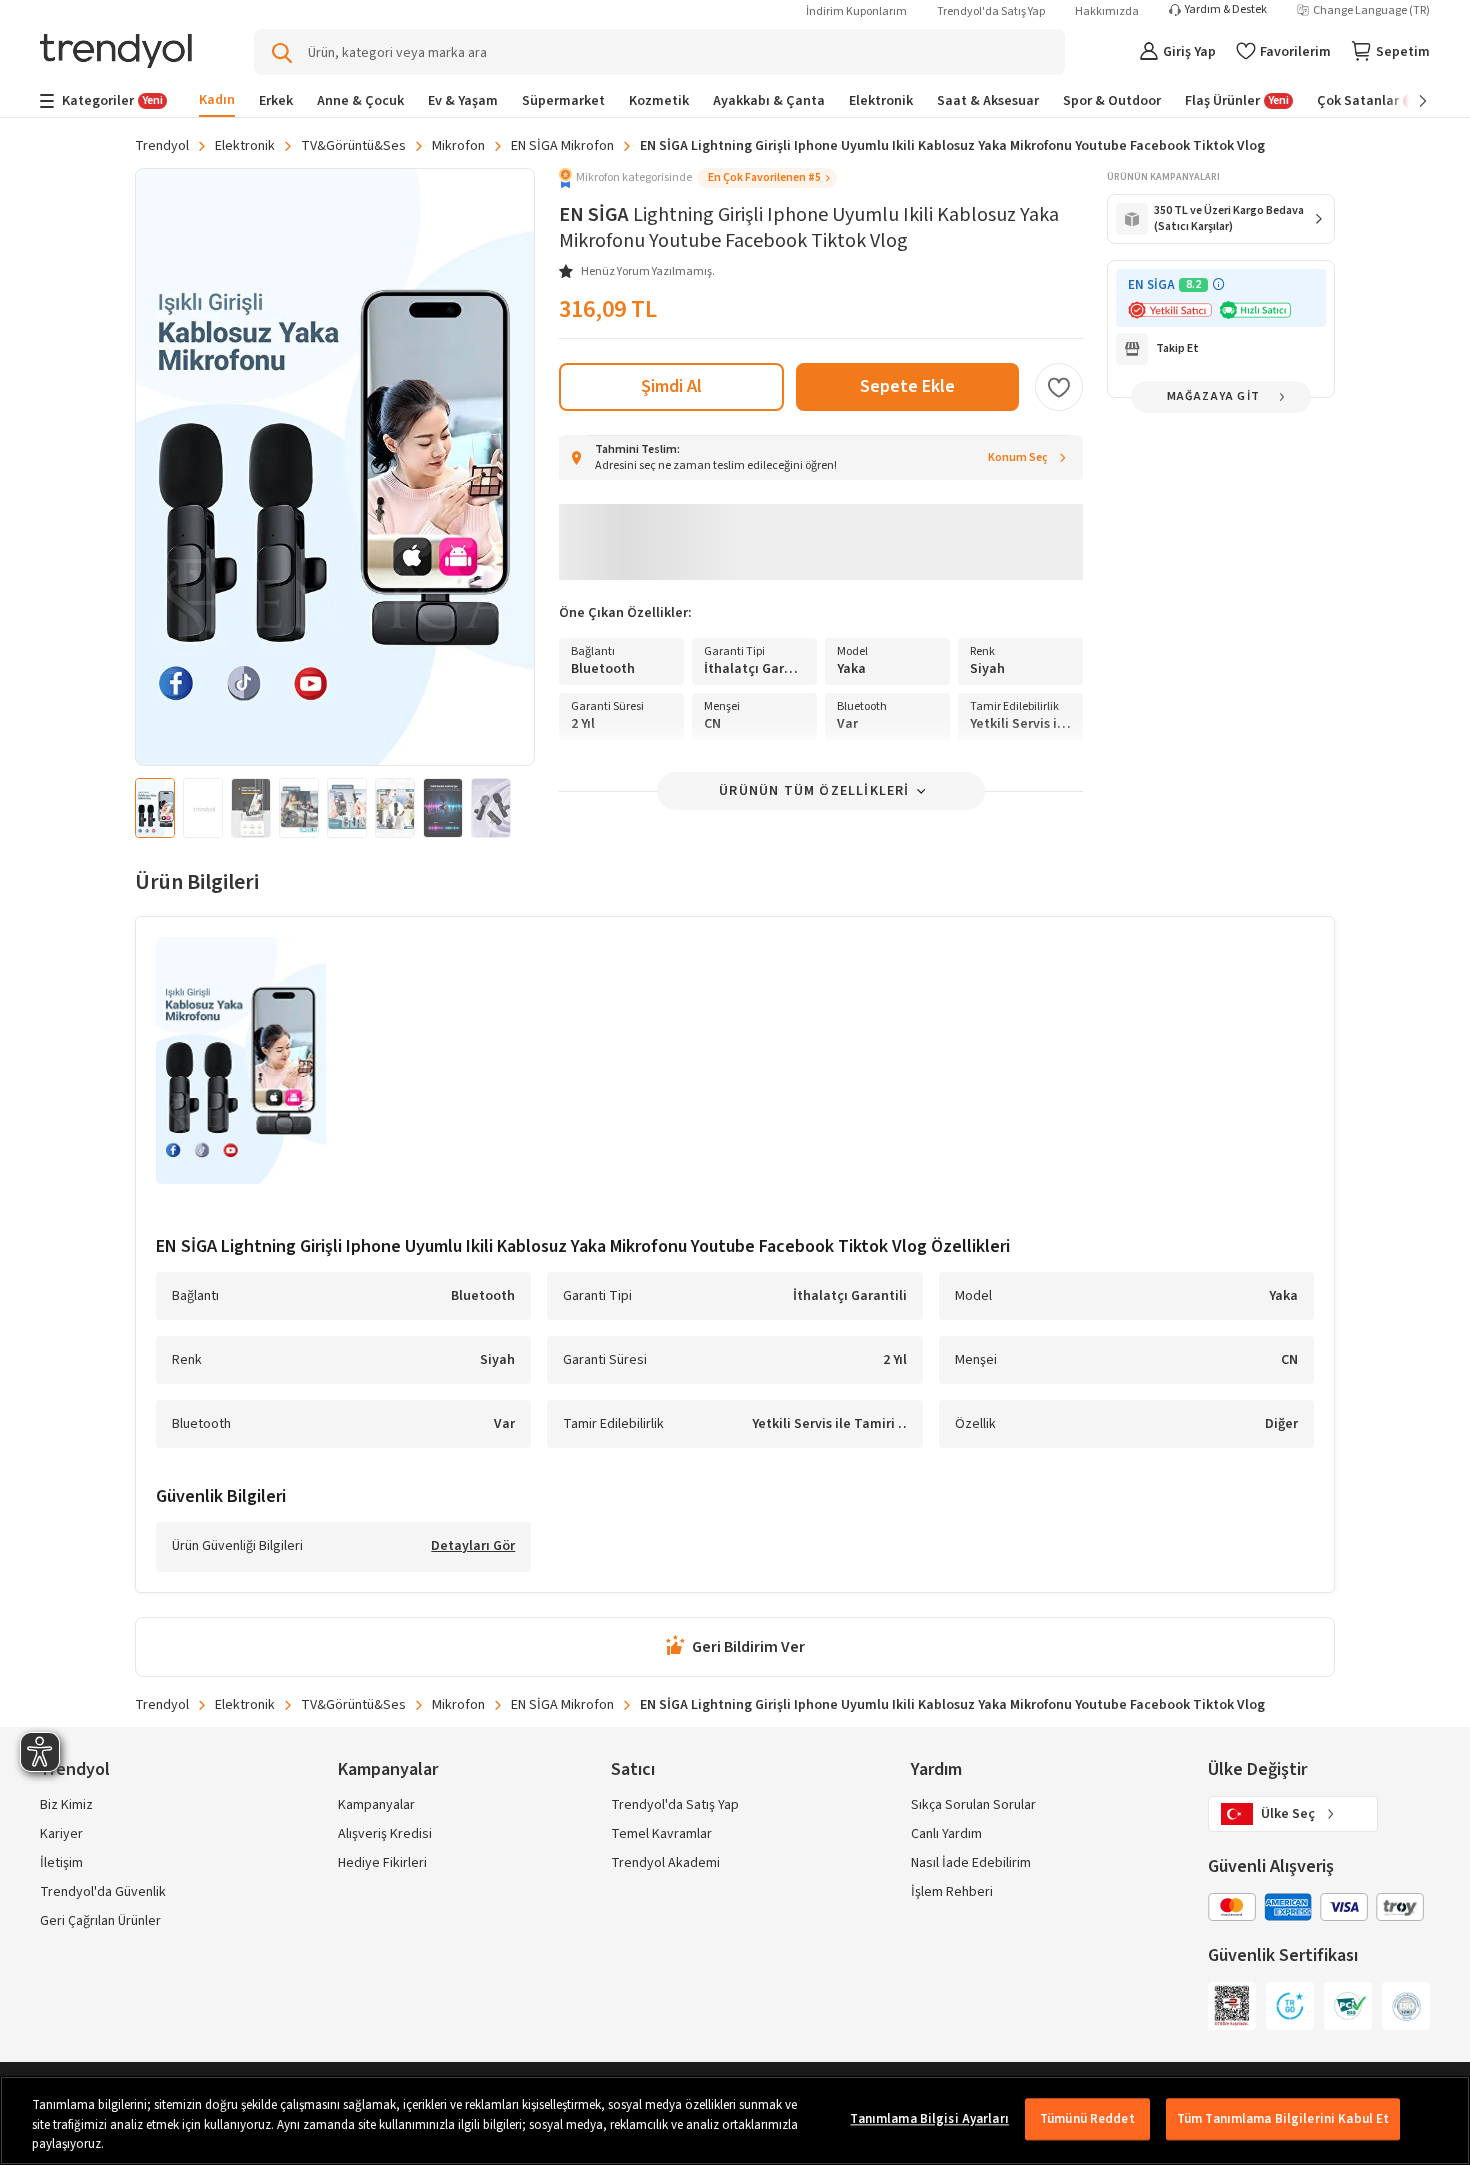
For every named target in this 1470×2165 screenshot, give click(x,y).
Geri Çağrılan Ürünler (100, 1921)
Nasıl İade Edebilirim (971, 1863)
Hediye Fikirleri (382, 1863)
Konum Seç (1018, 457)
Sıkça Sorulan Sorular (973, 1805)
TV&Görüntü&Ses (353, 146)
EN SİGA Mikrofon (562, 146)
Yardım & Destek (1226, 10)
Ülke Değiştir (1257, 1769)
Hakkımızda (1107, 11)
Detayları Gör (473, 1547)
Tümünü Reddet (1087, 2119)
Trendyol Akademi (665, 1863)
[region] (735, 2120)
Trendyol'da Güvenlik (103, 1892)
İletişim (61, 1863)
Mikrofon (458, 146)
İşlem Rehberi (952, 1892)
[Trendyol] (116, 52)
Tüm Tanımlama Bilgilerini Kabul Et (1283, 2119)
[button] (698, 178)
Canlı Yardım (946, 1834)
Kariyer (61, 1834)
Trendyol (162, 146)
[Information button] (1218, 284)
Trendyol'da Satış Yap (991, 11)
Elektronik (245, 146)
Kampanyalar (376, 1805)
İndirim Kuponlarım (856, 11)
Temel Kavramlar (661, 1834)
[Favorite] (1059, 387)
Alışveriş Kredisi (385, 1834)
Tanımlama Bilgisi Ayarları (929, 2119)
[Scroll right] (1409, 101)
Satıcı (633, 1769)
